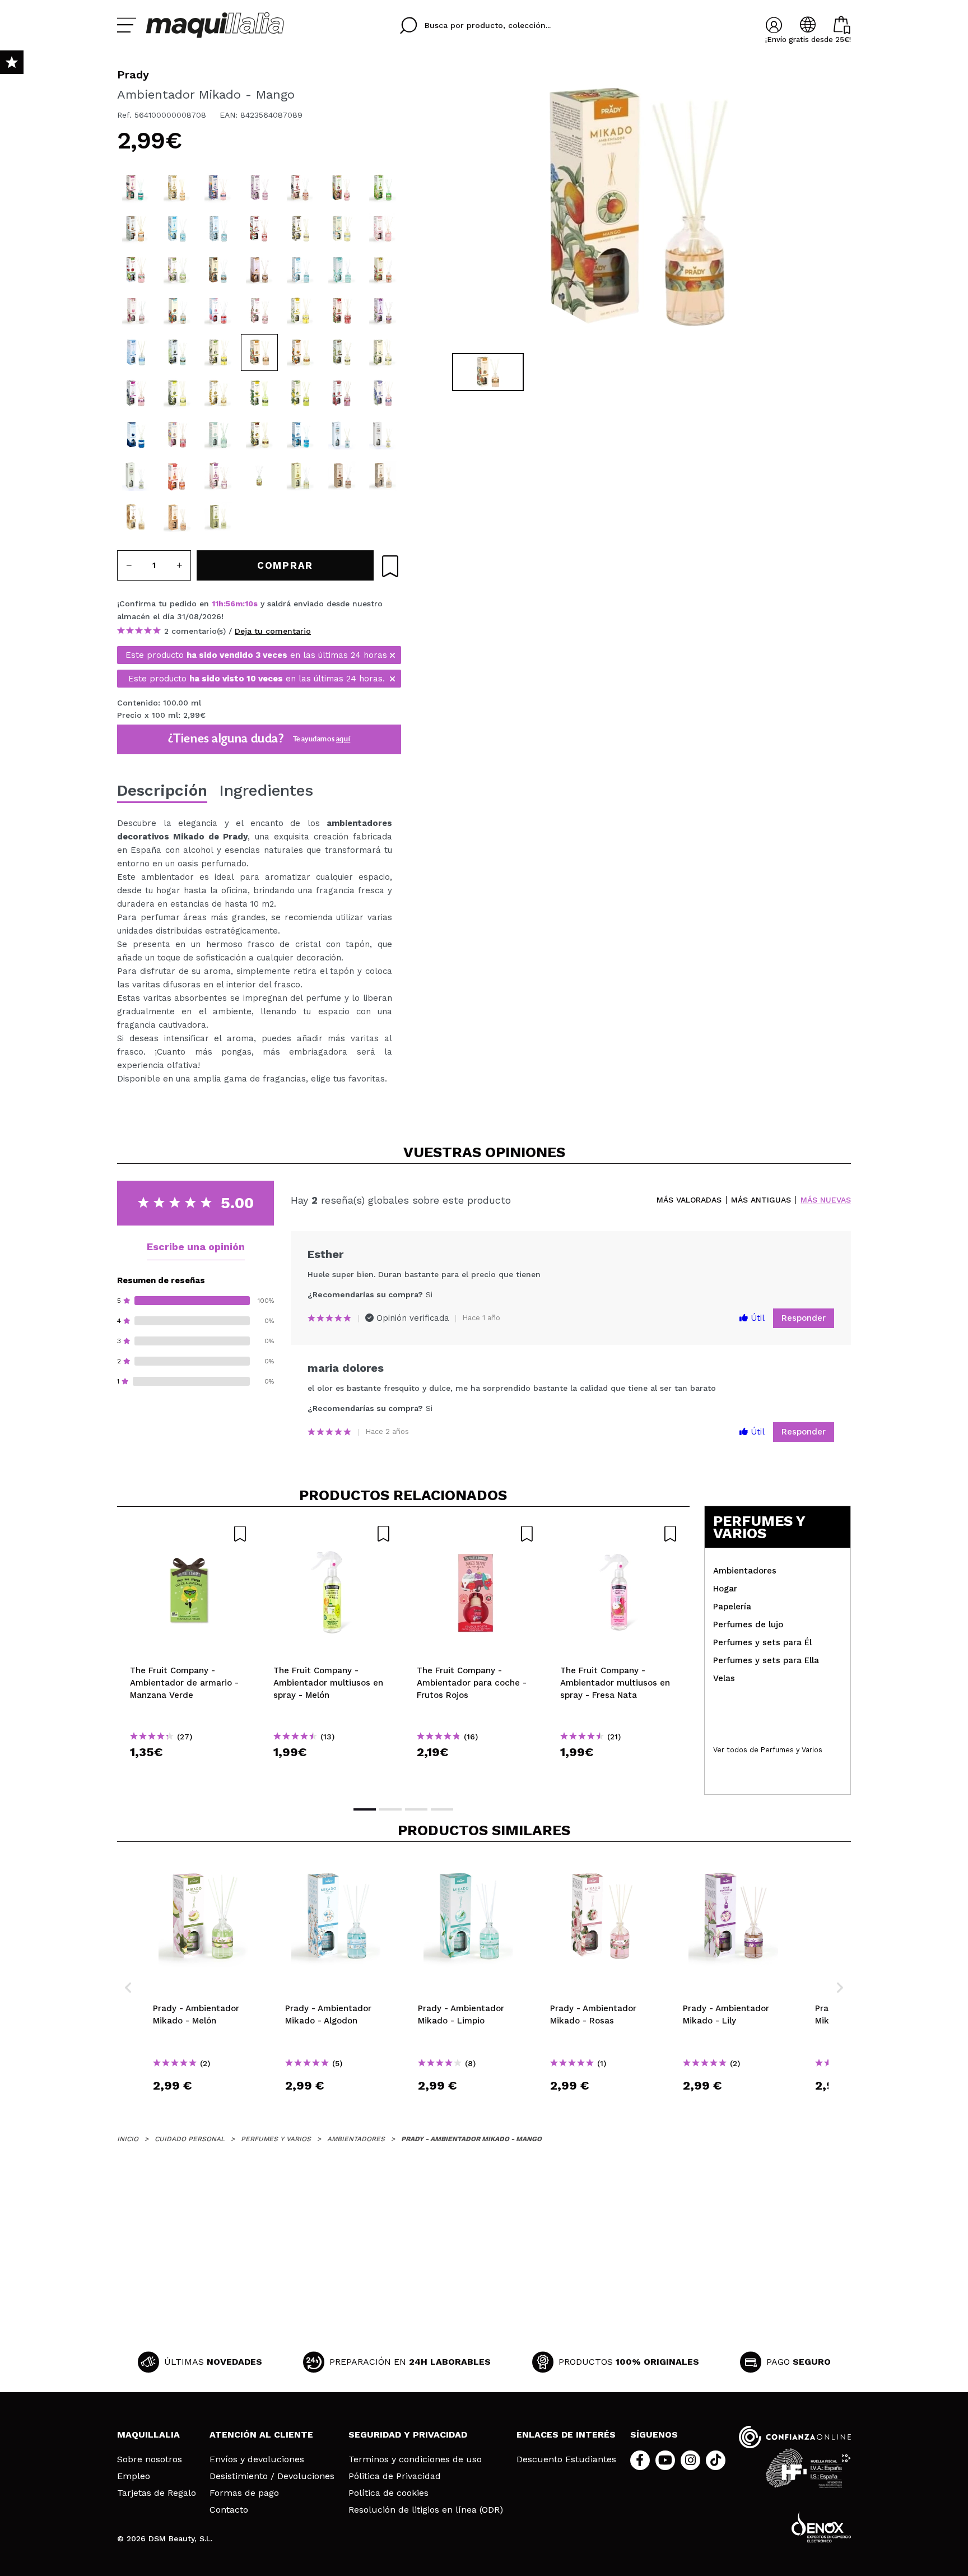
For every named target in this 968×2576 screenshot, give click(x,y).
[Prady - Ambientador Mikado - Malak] (177, 188)
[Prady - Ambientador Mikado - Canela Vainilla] (259, 435)
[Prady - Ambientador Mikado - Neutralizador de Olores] (177, 229)
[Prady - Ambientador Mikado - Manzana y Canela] (383, 270)
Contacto (229, 2510)
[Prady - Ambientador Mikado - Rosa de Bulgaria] (136, 311)
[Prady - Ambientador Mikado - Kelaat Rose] (218, 188)
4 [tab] (442, 1809)
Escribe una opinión (196, 1247)
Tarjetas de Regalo (157, 2493)
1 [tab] (365, 1809)
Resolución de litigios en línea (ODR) (426, 2510)
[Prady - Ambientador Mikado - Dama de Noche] (259, 393)
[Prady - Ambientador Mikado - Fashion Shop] (136, 188)
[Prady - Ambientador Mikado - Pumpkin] (177, 517)
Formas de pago (244, 2493)
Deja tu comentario (273, 631)
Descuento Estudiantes (566, 2459)
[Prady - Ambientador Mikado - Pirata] (218, 229)
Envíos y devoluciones (257, 2459)
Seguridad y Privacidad (408, 2435)
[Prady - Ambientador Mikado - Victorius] (218, 393)
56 (231, 604)
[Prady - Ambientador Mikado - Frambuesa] (342, 393)
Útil (756, 1318)
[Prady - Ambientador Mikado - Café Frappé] (136, 517)
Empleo (134, 2476)
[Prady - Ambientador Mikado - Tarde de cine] (300, 188)
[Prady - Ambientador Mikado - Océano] (136, 352)
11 (215, 604)
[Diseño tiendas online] (821, 2527)
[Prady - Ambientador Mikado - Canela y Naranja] (300, 352)
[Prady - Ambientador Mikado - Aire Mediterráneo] (300, 435)
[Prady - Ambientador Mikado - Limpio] (342, 270)
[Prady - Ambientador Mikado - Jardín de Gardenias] (383, 352)
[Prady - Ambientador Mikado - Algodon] (300, 270)
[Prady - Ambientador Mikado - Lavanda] (383, 393)
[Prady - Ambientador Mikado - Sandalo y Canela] (136, 229)
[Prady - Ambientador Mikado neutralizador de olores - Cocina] (136, 476)
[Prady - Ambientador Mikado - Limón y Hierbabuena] (300, 393)
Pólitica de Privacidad (395, 2476)
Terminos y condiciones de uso (415, 2459)
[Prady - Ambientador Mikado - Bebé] (342, 229)
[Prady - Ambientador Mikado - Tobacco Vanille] (300, 229)
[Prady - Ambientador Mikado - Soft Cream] (259, 229)
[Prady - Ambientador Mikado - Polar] (136, 435)
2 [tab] (390, 1809)
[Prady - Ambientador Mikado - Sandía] (136, 270)
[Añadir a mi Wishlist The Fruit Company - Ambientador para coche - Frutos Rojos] (476, 1534)
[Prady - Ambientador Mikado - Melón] (177, 270)
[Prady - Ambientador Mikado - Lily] (383, 311)
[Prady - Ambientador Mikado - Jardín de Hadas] (342, 188)
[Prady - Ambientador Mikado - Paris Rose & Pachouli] (218, 270)
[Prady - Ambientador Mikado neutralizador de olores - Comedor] (383, 435)
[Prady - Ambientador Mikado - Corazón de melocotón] (177, 476)
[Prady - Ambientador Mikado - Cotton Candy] (218, 311)
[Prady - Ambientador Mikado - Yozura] (218, 476)
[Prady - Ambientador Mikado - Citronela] (177, 393)
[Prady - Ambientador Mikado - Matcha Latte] (218, 517)
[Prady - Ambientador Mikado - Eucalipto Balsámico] (383, 188)
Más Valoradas (689, 1200)
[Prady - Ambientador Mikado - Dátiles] (342, 476)
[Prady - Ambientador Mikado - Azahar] (218, 352)
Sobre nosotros (150, 2459)
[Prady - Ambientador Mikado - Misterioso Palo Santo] (259, 270)
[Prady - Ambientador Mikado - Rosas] (259, 311)
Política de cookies (388, 2493)
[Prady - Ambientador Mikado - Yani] (259, 188)
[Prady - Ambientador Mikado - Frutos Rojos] (342, 311)
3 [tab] (416, 1809)
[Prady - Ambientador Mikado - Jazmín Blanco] (300, 311)
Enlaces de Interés (566, 2435)
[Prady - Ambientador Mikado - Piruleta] (177, 435)
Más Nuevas (826, 1200)
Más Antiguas (761, 1200)
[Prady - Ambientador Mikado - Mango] (259, 352)
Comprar (189, 1772)
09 (250, 604)
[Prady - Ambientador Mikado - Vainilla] (342, 352)
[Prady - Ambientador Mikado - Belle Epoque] (136, 393)
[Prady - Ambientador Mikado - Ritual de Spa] (177, 352)
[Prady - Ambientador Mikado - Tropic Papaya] (177, 311)
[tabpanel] (636, 207)
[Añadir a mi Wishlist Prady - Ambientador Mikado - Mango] (390, 566)
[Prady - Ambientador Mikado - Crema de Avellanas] (383, 476)
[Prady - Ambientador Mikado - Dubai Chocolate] (259, 476)
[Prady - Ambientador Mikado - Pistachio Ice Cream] (300, 476)
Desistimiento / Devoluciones (272, 2476)
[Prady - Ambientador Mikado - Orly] (218, 435)
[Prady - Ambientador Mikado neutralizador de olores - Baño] (342, 435)
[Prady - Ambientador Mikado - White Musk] (383, 229)
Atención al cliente (261, 2435)
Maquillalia (148, 2435)
